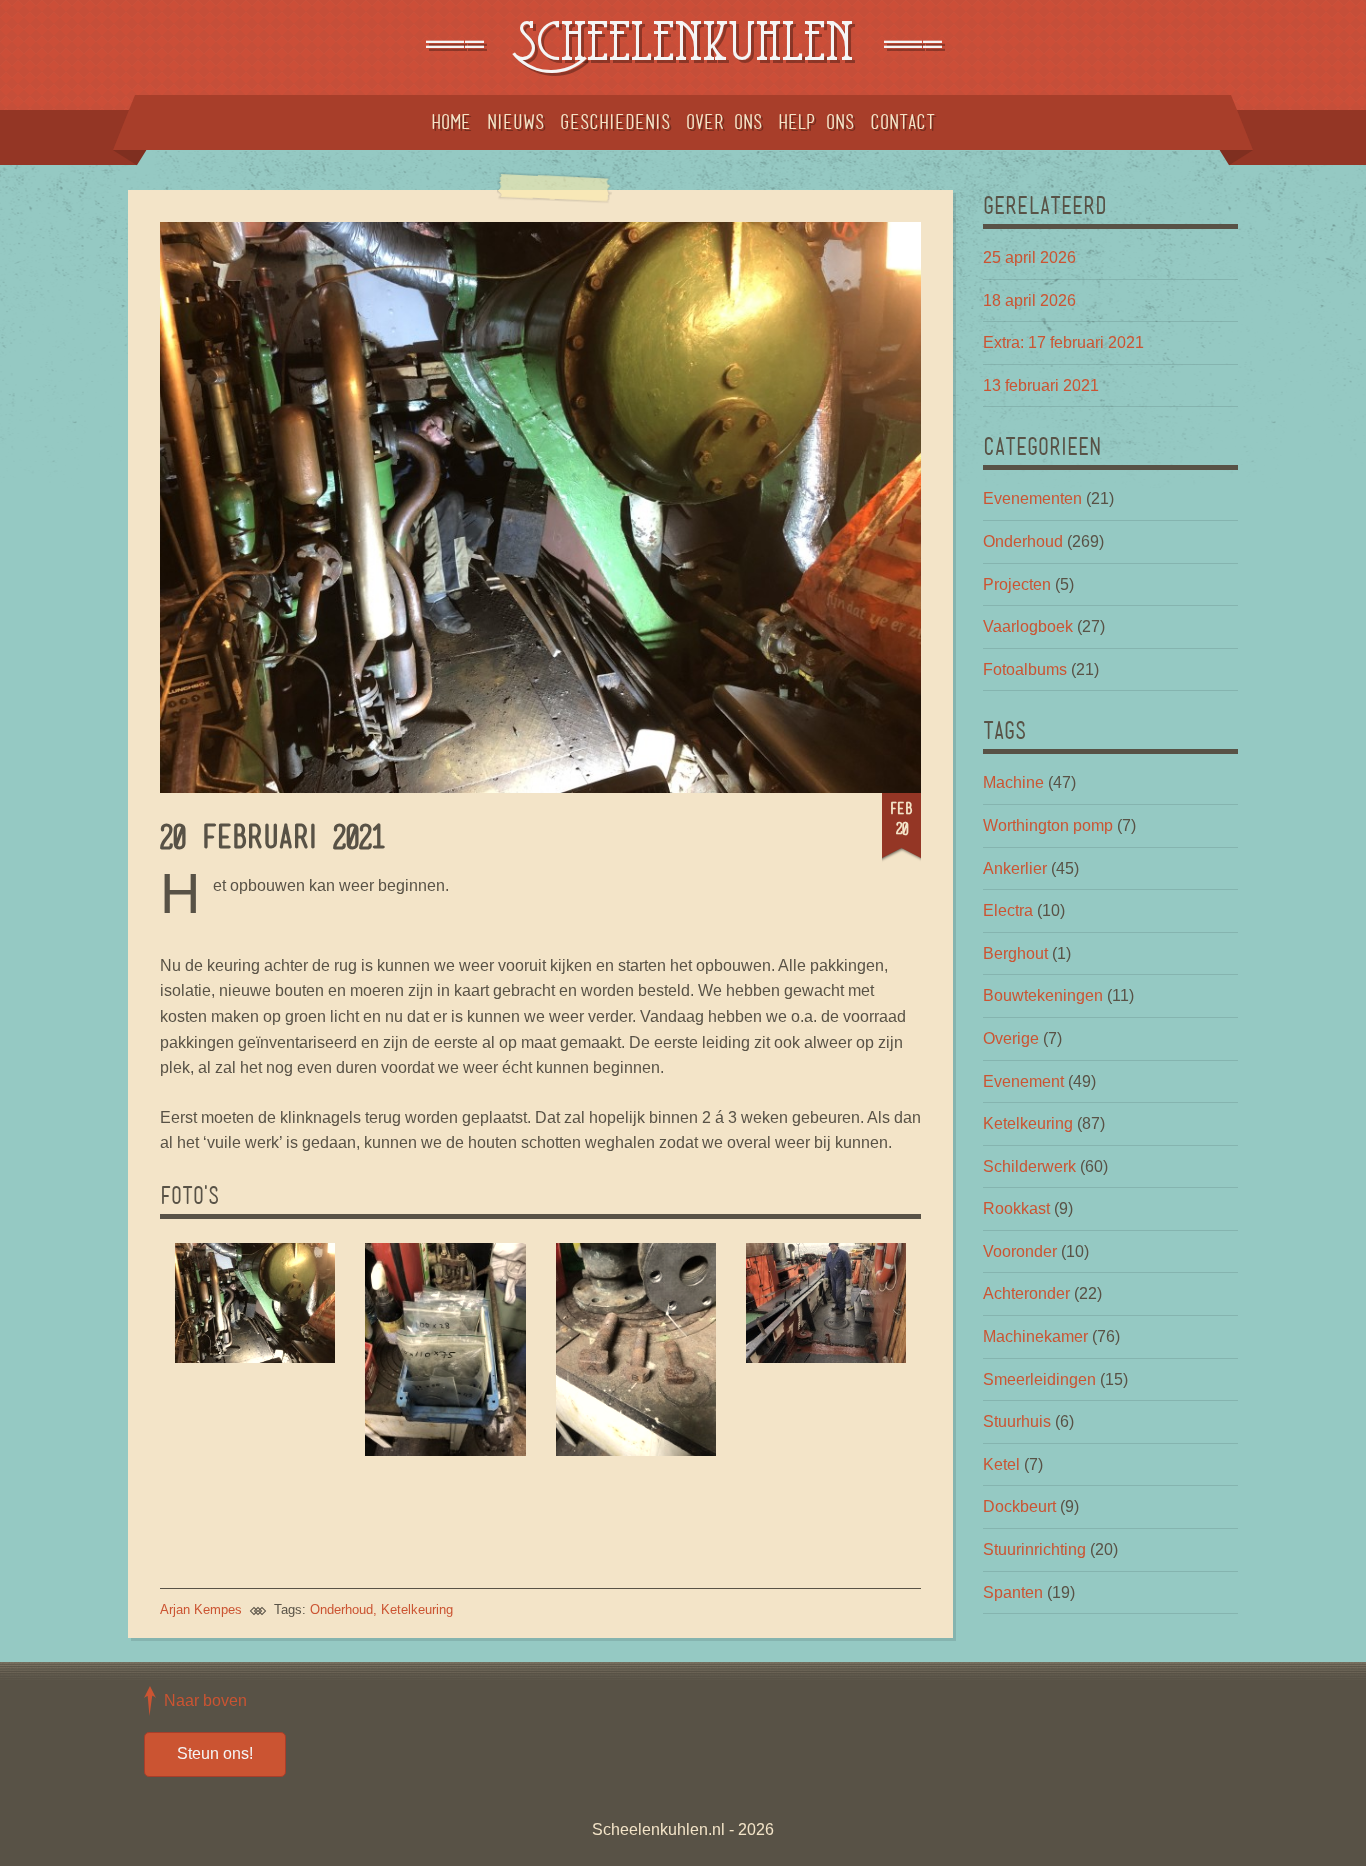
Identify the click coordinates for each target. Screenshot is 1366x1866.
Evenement (1023, 1081)
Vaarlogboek (1028, 626)
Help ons (816, 122)
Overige (1011, 1038)
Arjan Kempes (201, 1609)
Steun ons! (215, 1753)
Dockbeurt (1019, 1506)
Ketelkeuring (417, 1609)
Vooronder (1020, 1251)
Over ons (724, 122)
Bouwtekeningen (1043, 995)
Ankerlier (1015, 868)
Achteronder (1026, 1293)
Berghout (1015, 953)
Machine (1013, 782)
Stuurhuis (1017, 1421)
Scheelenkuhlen (683, 47)
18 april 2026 (1029, 300)
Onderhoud (341, 1609)
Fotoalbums (1025, 669)
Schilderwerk (1029, 1166)
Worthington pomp (1048, 825)
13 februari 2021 (1041, 385)
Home (451, 122)
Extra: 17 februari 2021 (1063, 342)
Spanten (1013, 1592)
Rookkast (1016, 1208)
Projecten (1017, 584)
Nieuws (515, 122)
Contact (902, 122)
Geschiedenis (615, 122)
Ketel (1001, 1464)
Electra (1008, 910)
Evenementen (1032, 498)
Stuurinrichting (1034, 1549)
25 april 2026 (1029, 257)
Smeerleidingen (1039, 1379)
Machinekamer (1035, 1336)
